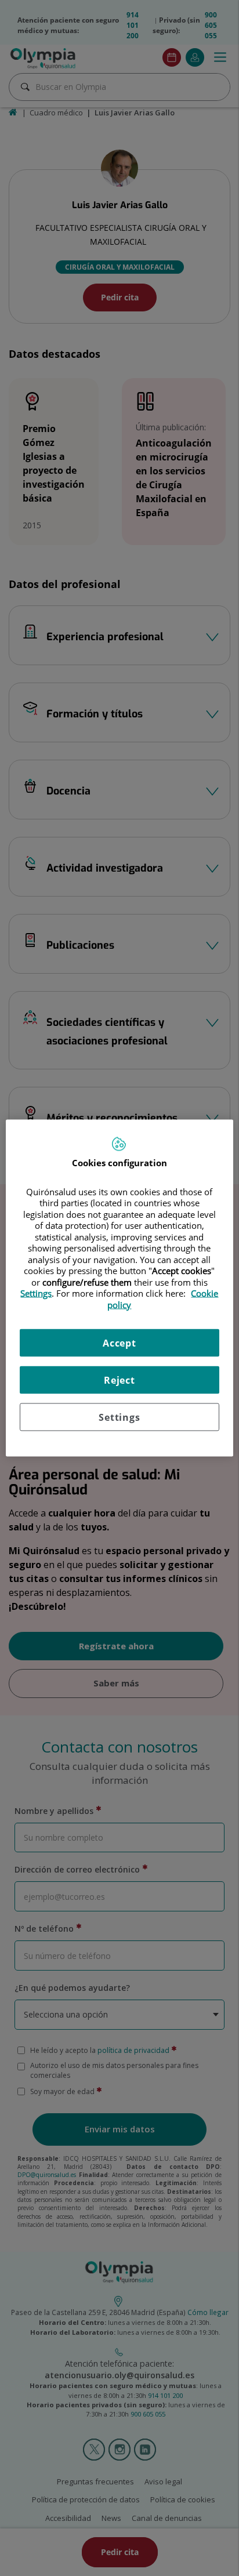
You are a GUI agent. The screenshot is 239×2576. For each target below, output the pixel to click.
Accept (119, 1343)
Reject (119, 1380)
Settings (119, 1417)
